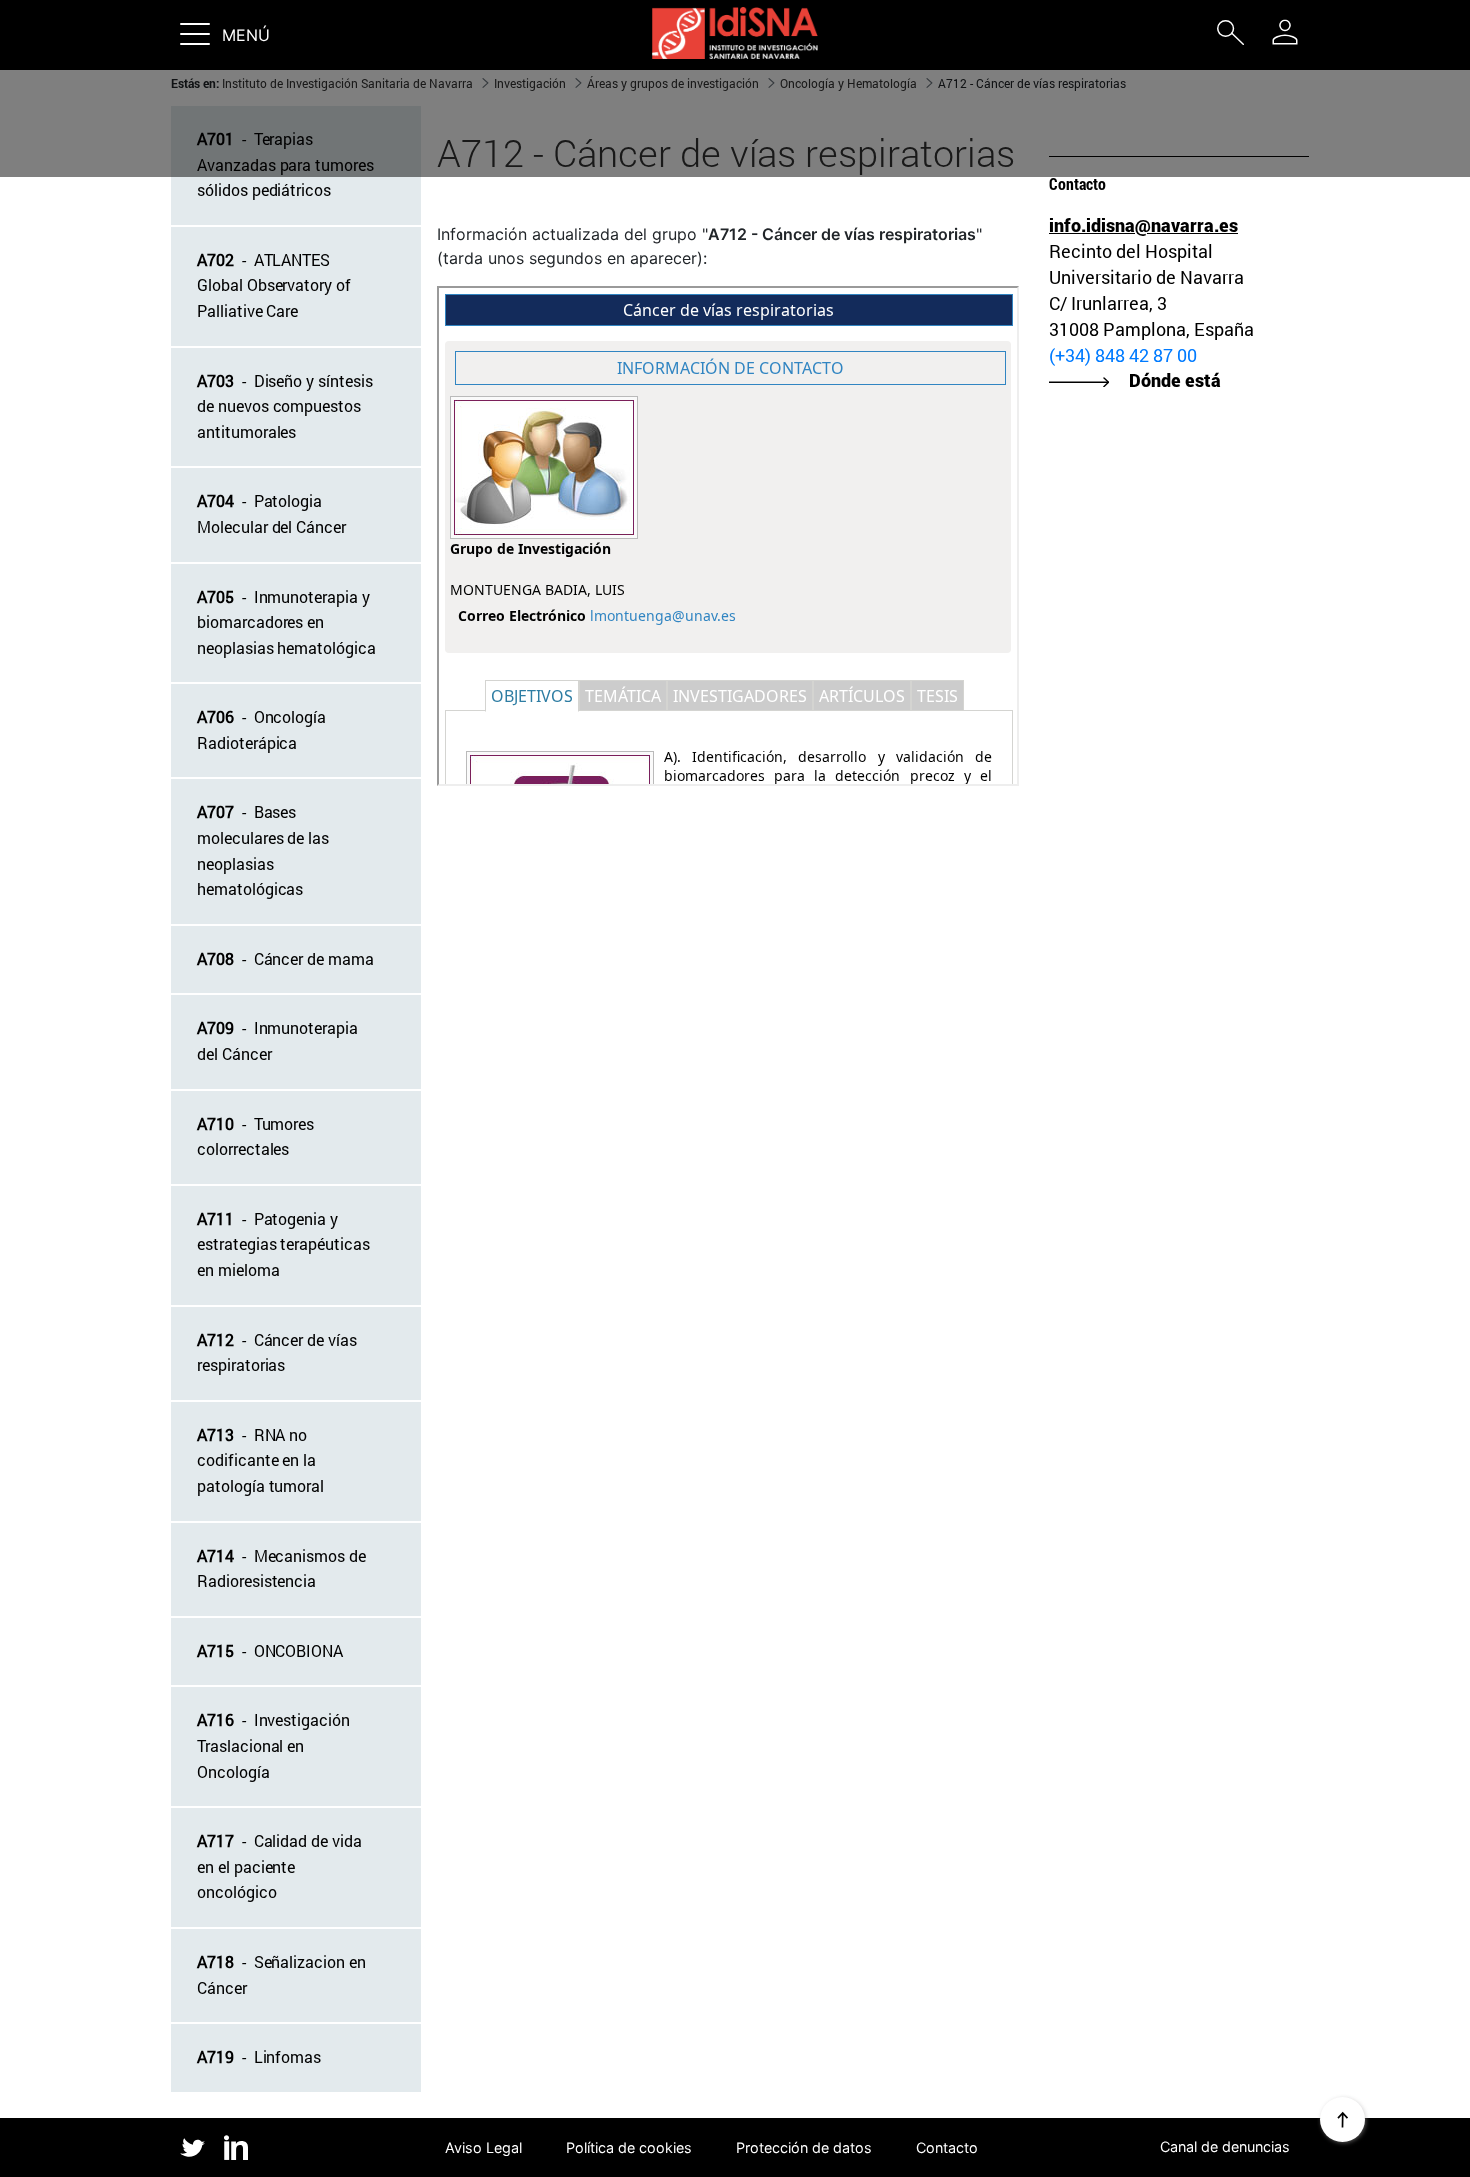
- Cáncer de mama (285, 958)
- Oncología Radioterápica (261, 729)
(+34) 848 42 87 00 (1123, 355)
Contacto (947, 2147)
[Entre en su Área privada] (1285, 32)
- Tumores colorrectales (255, 1136)
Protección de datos (804, 2147)
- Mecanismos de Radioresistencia (281, 1568)
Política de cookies (629, 2147)
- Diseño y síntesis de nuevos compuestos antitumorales (285, 406)
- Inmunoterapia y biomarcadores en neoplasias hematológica (286, 622)
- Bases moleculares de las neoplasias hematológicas (263, 850)
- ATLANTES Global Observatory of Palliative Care (274, 285)
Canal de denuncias (1225, 2146)
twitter (192, 2147)
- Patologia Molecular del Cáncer (271, 513)
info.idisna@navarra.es (1143, 225)
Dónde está (1175, 380)
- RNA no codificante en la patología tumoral (260, 1460)
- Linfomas (259, 2056)
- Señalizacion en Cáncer (281, 1974)
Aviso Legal (483, 2147)
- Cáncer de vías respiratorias (277, 1352)
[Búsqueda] (1230, 36)
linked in (236, 2149)
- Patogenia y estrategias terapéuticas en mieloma (283, 1244)
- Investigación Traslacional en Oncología (273, 1745)
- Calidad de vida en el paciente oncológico (279, 1866)
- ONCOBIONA (270, 1650)
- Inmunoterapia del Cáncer (277, 1040)
